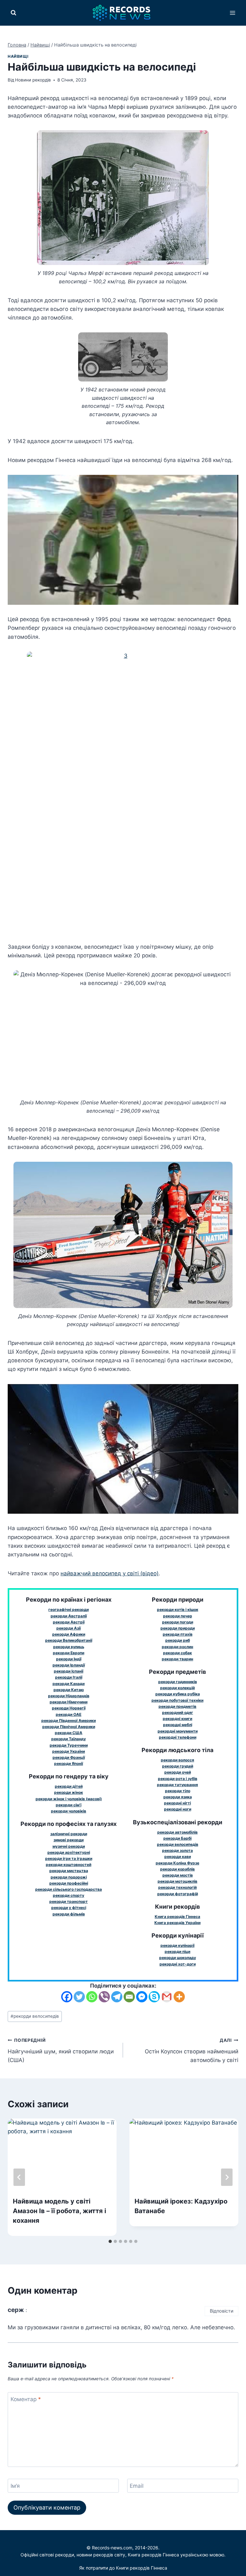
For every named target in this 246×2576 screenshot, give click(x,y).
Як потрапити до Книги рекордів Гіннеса (123, 2568)
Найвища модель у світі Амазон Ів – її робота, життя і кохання (59, 2211)
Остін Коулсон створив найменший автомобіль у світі (192, 2050)
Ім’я (15, 2486)
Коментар (26, 2399)
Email (137, 2486)
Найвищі (18, 56)
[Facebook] (67, 1997)
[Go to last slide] (19, 2177)
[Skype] (154, 1997)
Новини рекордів (33, 80)
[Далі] (227, 2177)
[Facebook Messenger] (142, 1997)
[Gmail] (167, 1997)
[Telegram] (117, 1997)
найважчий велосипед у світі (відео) (110, 1573)
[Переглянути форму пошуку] (13, 13)
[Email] (129, 1997)
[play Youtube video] (123, 540)
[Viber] (104, 1997)
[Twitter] (79, 1997)
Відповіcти (222, 2311)
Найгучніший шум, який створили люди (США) (61, 2050)
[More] (179, 1997)
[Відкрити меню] (232, 13)
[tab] (110, 2241)
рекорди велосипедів (35, 2016)
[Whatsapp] (92, 1997)
